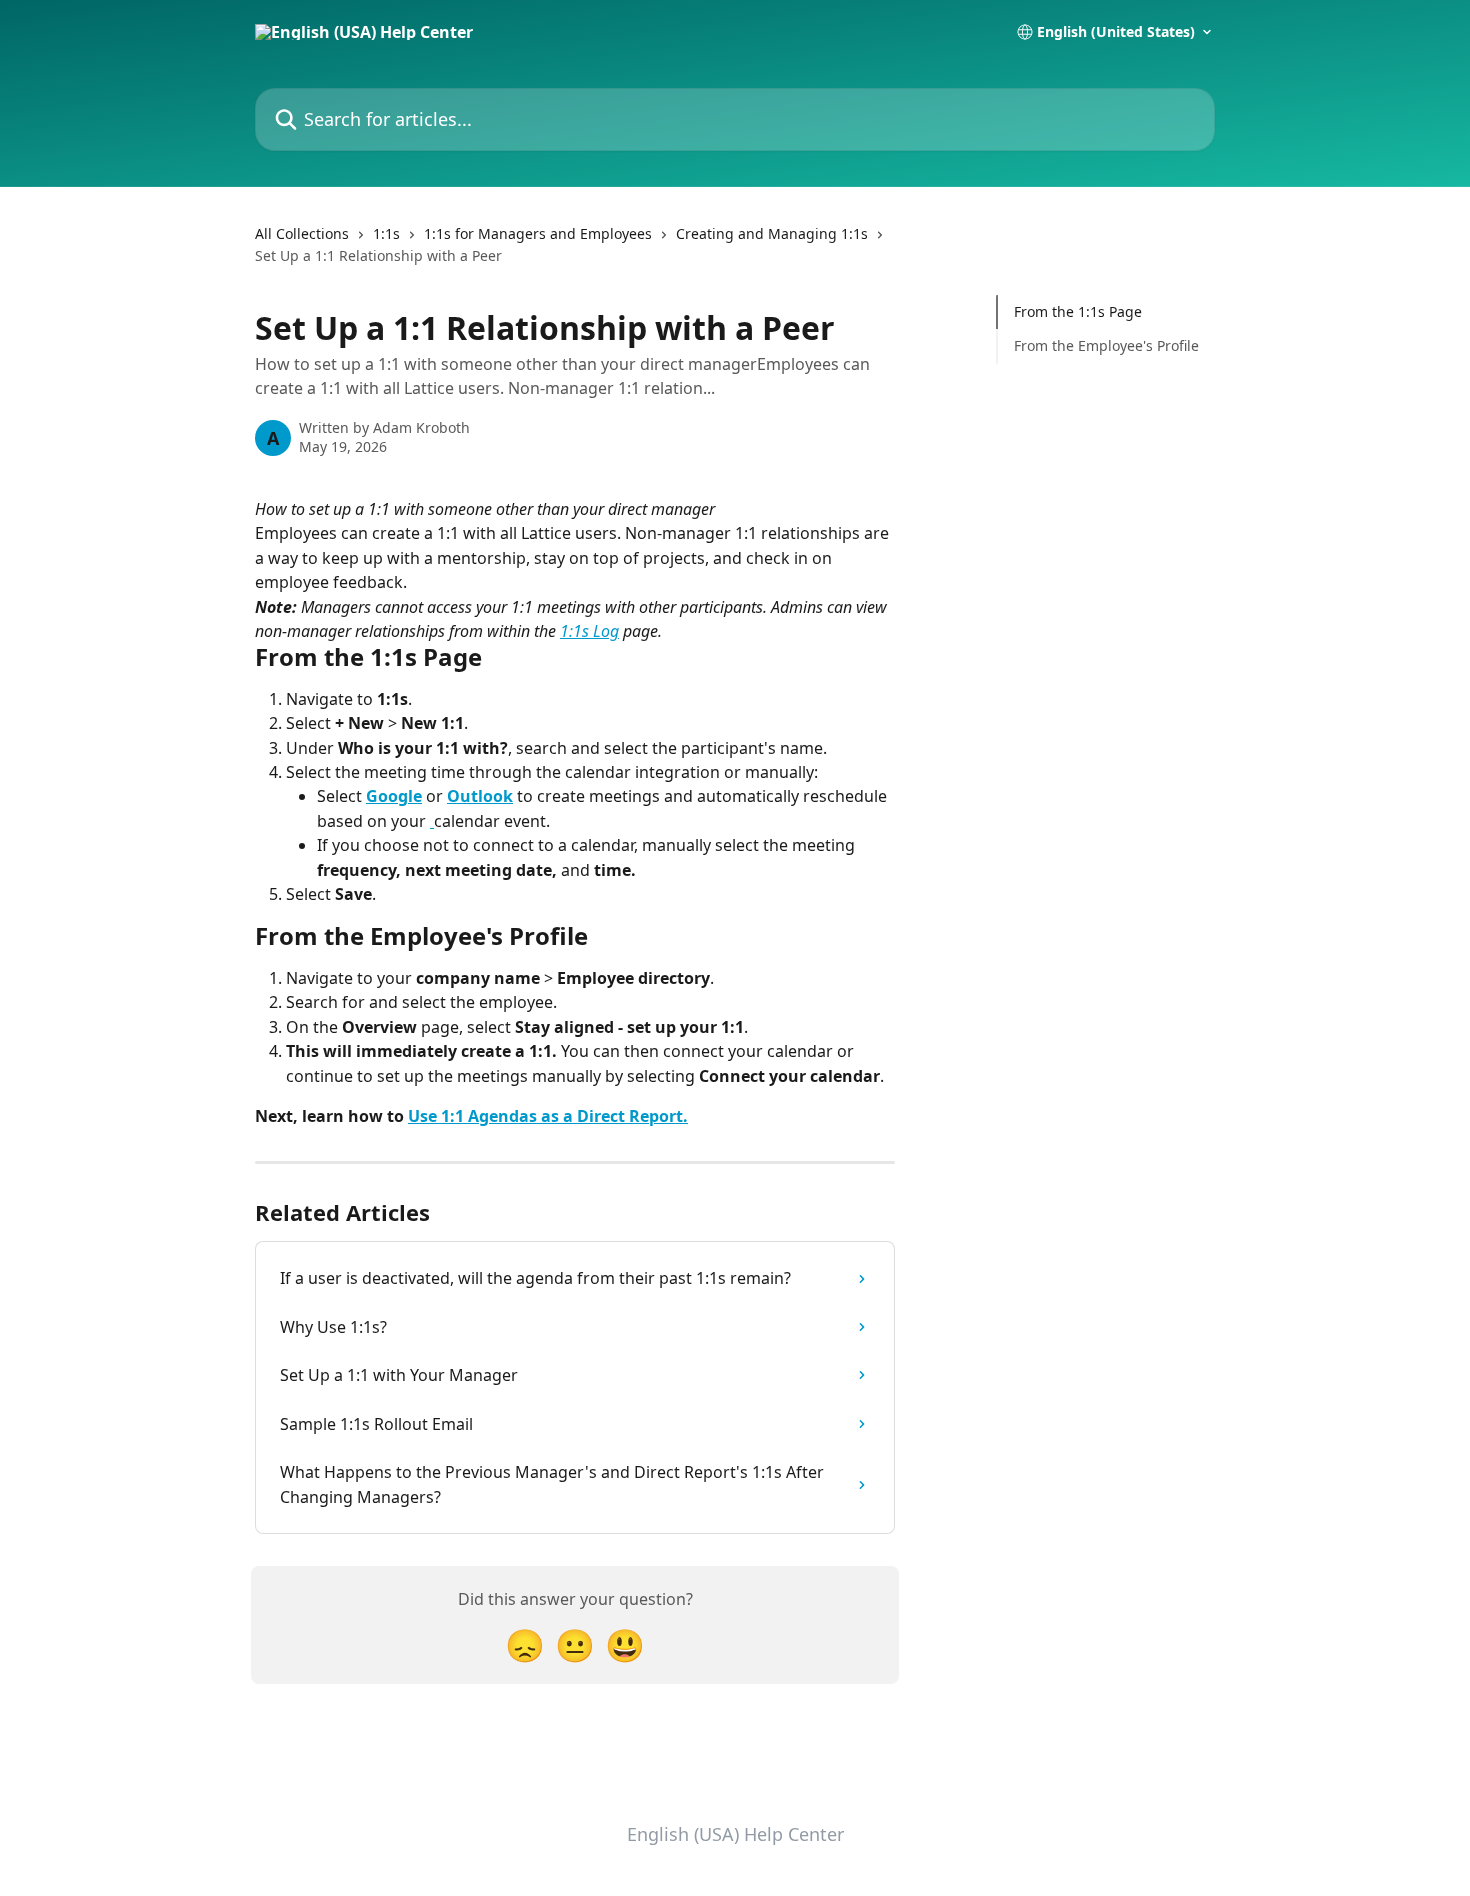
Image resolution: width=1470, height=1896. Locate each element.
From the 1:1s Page (1078, 311)
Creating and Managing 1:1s (772, 233)
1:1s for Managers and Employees (538, 233)
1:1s (386, 233)
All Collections (302, 233)
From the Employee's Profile (1106, 345)
